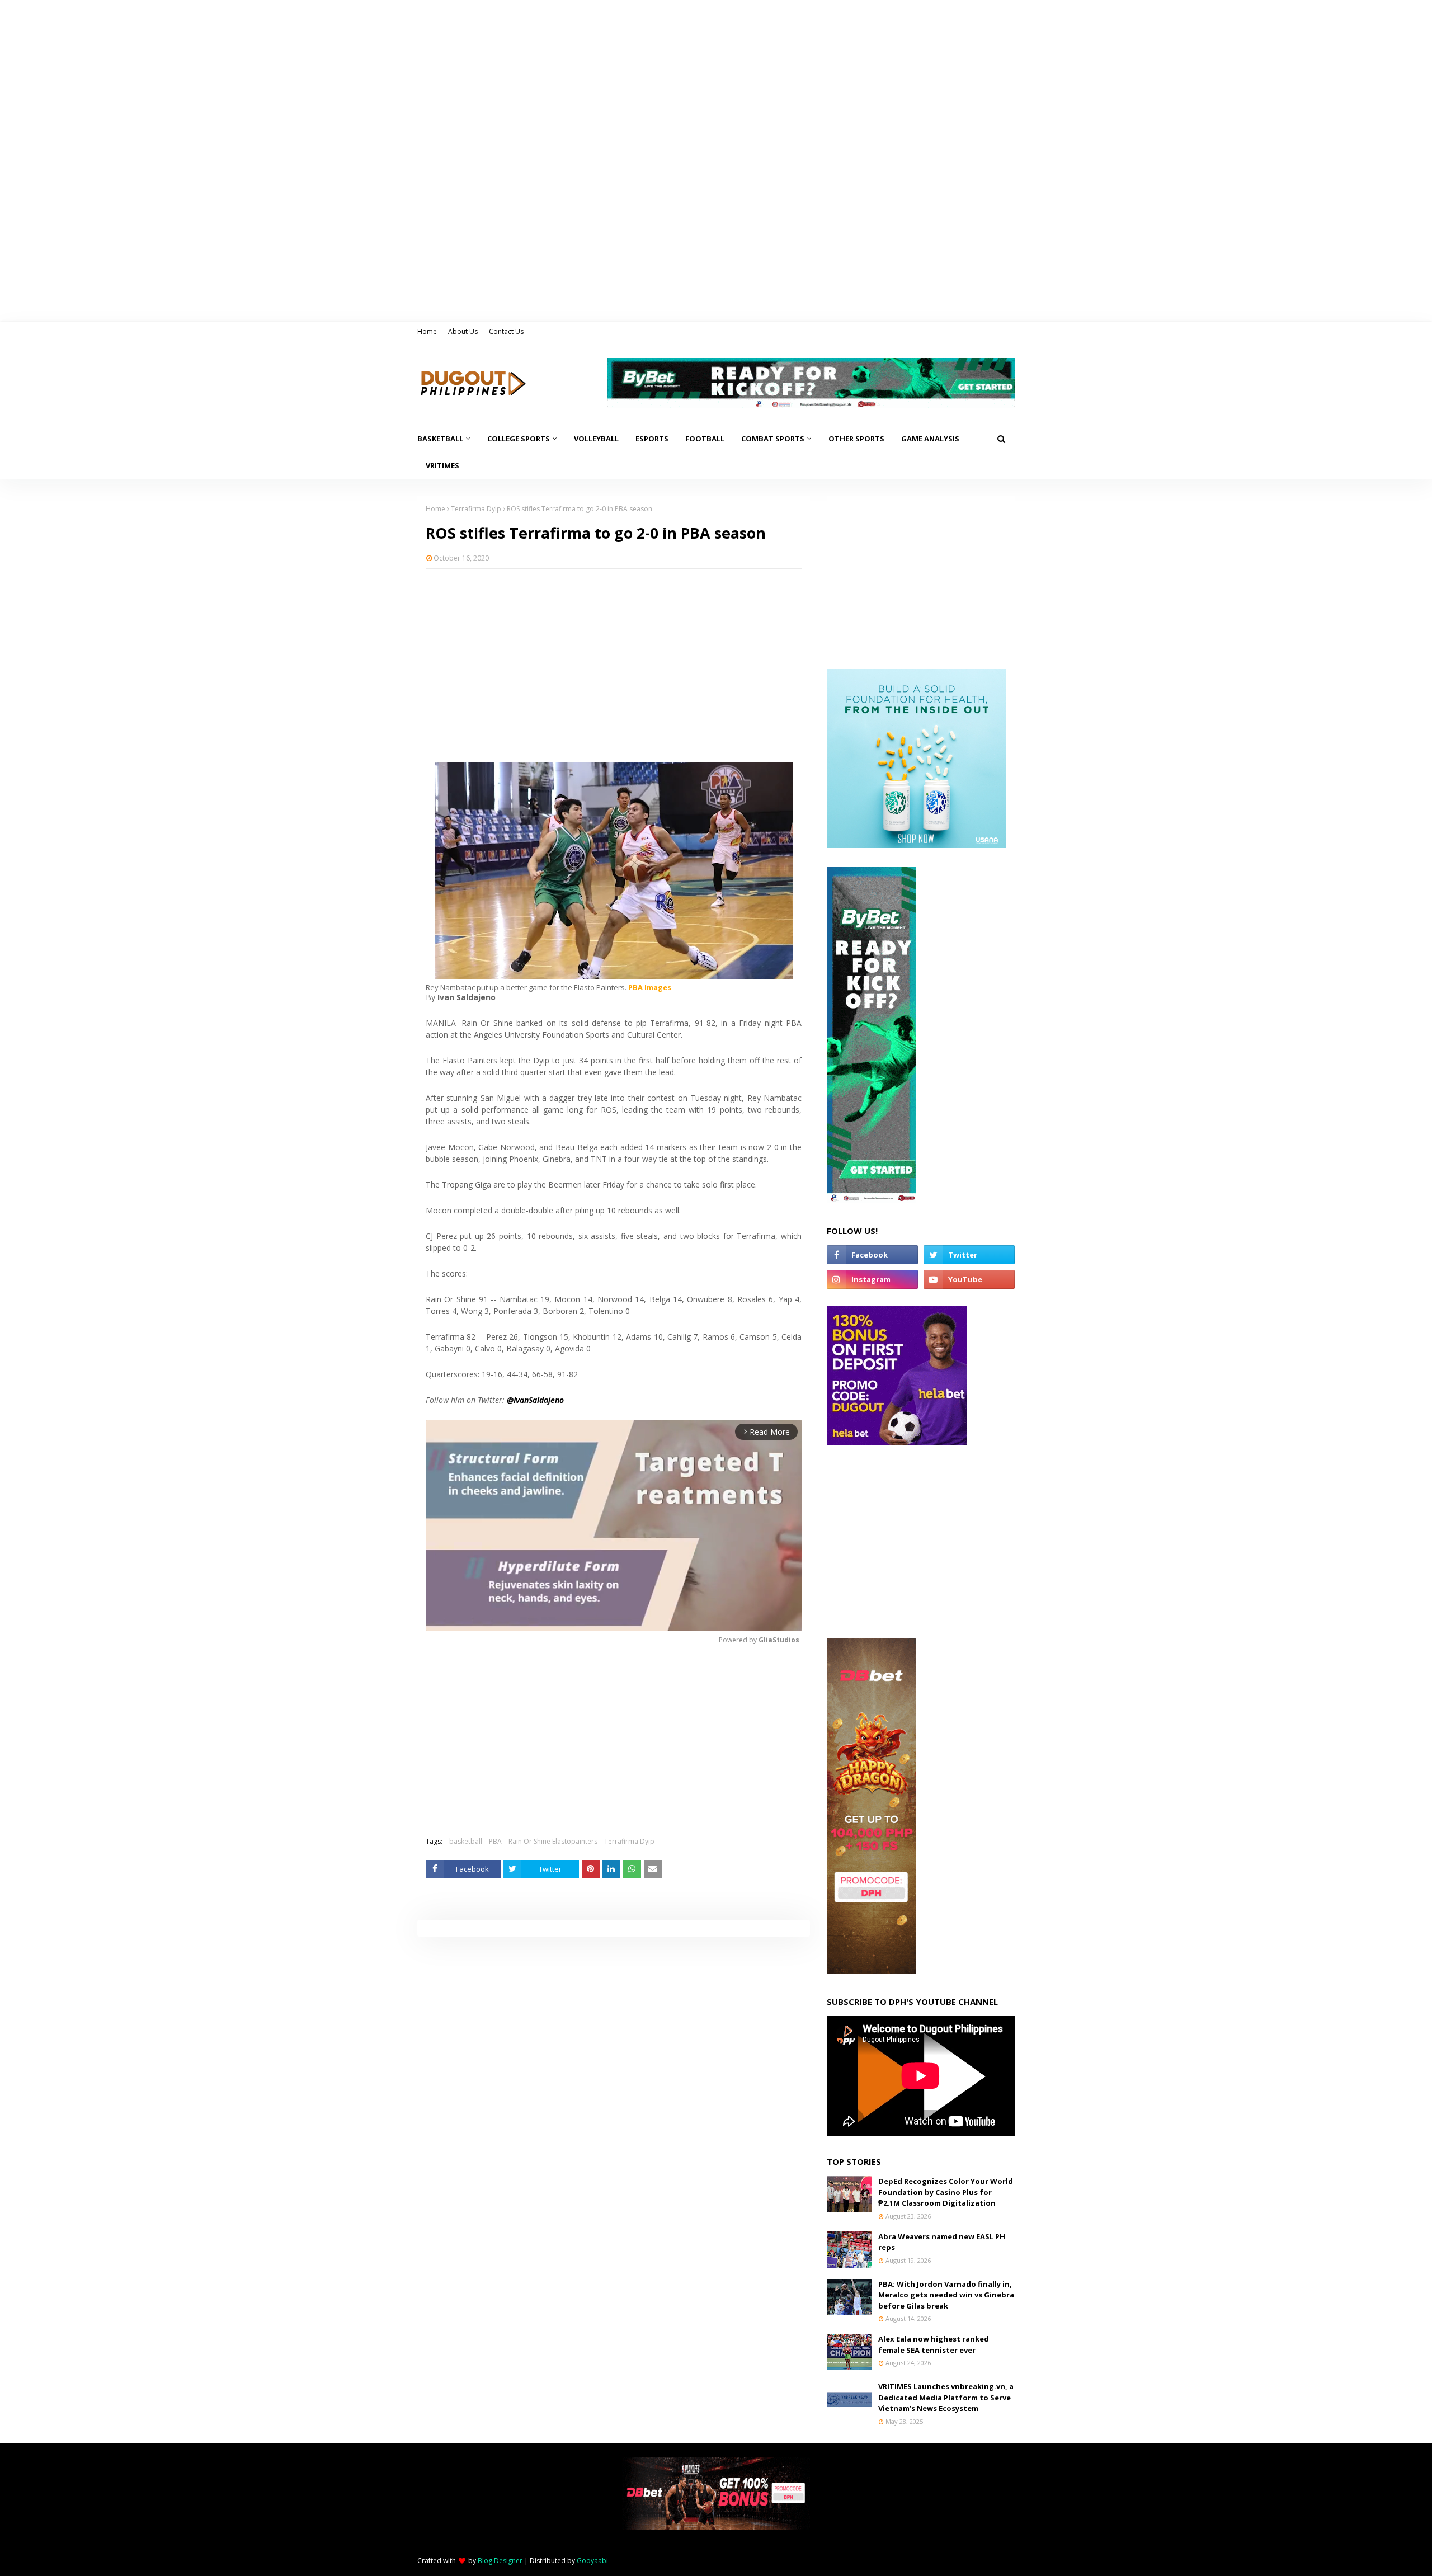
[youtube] (969, 1279)
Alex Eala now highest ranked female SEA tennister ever (934, 2344)
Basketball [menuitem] (440, 439)
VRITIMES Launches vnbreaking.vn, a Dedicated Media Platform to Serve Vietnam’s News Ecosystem (946, 2397)
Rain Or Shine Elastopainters (553, 1841)
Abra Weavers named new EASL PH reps (942, 2242)
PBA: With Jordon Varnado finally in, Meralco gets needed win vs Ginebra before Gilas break (946, 2295)
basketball (466, 1841)
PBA (495, 1841)
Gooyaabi (592, 2561)
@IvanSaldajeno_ (537, 1400)
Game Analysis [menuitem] (930, 439)
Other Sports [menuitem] (856, 439)
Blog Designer (500, 2561)
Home (427, 331)
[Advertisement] (614, 658)
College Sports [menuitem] (519, 439)
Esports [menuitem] (652, 439)
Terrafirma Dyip (476, 509)
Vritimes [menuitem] (442, 465)
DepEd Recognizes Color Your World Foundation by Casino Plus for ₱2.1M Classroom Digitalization (946, 2192)
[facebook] (872, 1255)
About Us (463, 331)
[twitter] (969, 1255)
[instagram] (872, 1279)
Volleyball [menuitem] (596, 439)
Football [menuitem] (705, 439)
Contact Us (506, 331)
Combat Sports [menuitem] (773, 439)
